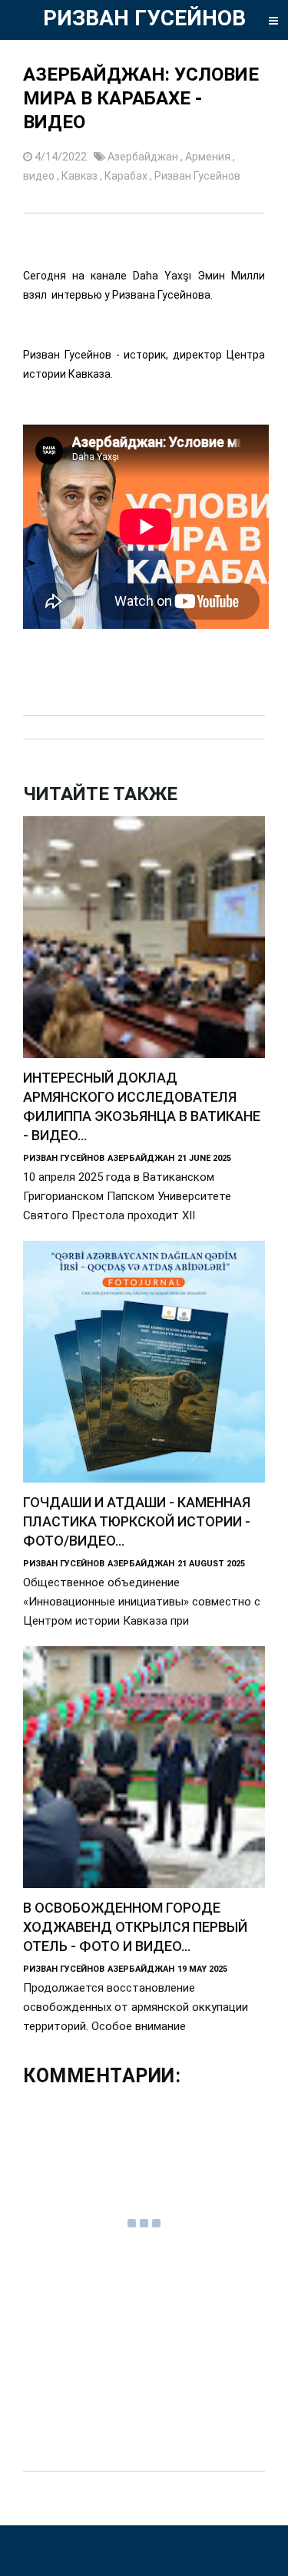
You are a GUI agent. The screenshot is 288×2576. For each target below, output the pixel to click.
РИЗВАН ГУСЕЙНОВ (144, 18)
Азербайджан (144, 157)
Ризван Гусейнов (197, 176)
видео (40, 176)
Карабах (127, 176)
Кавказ (81, 176)
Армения (209, 157)
